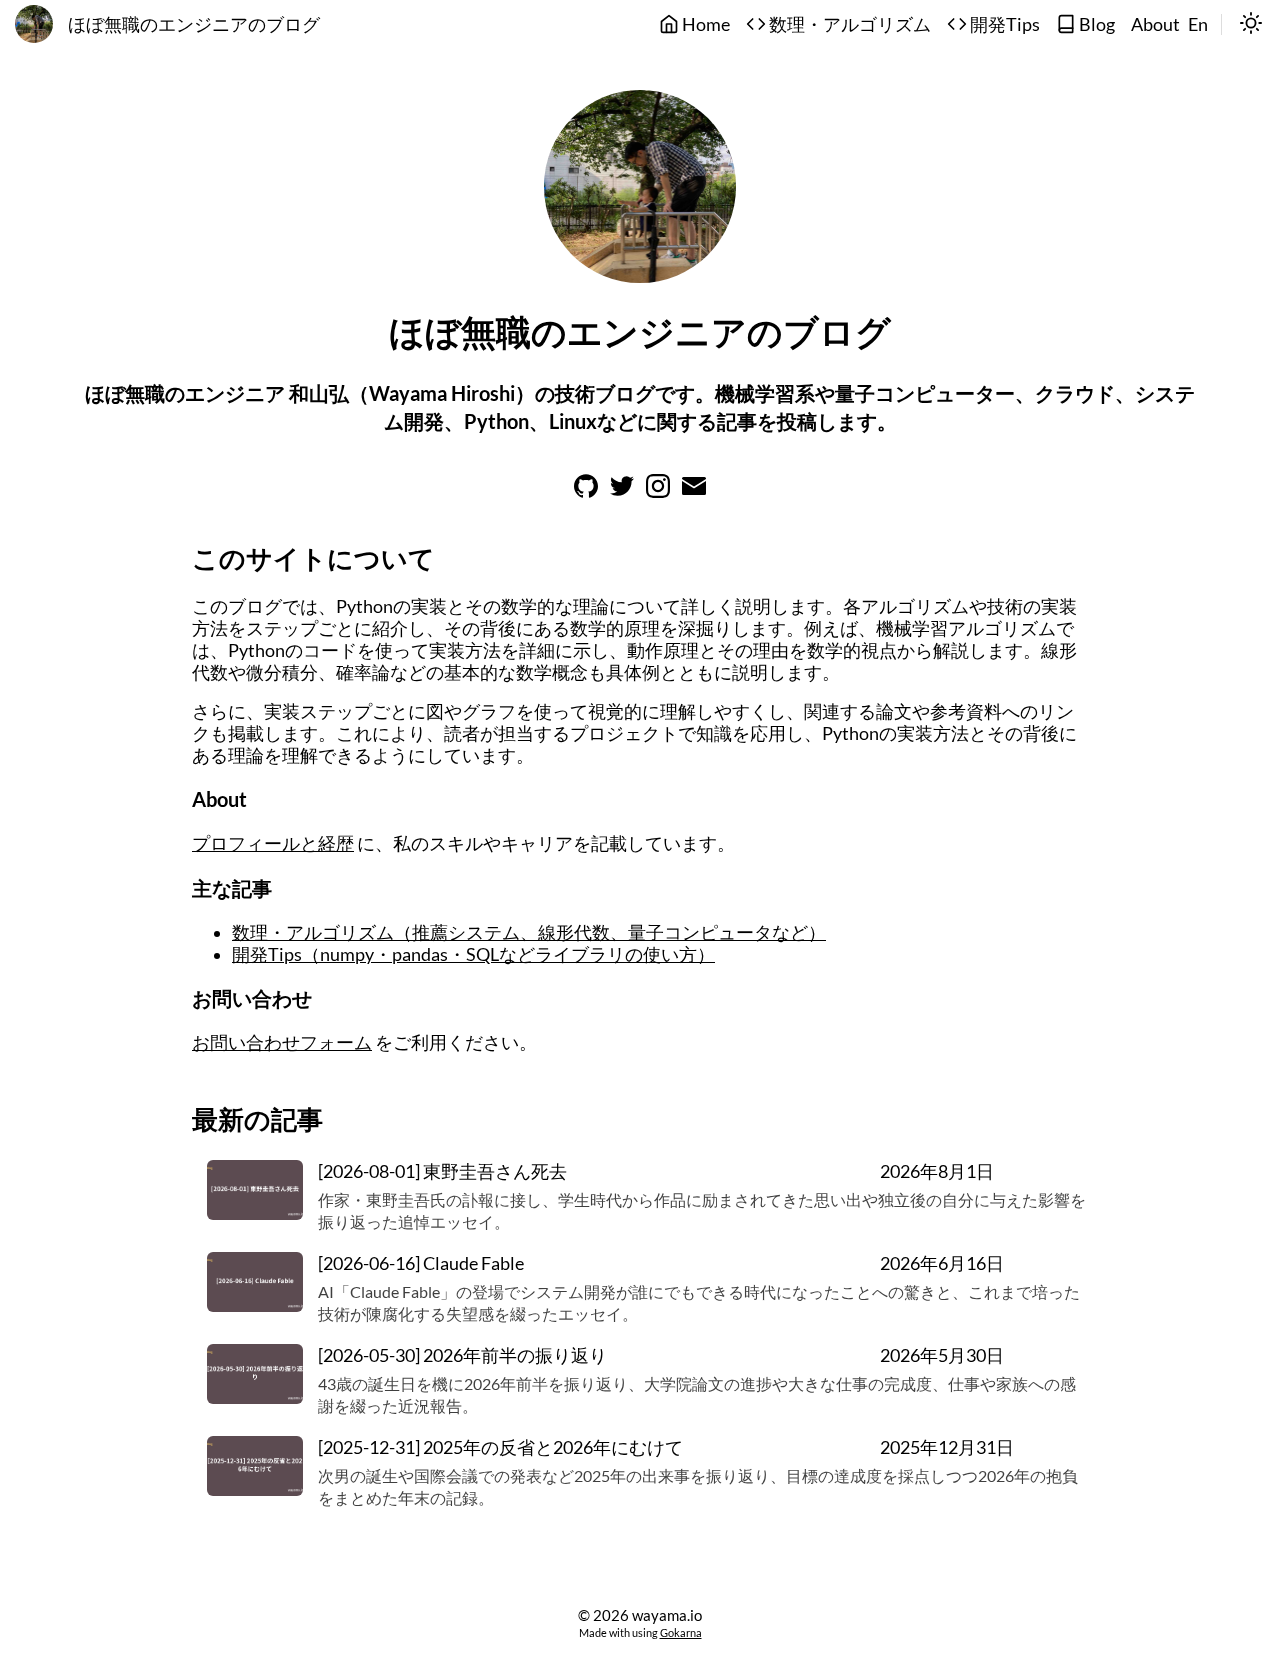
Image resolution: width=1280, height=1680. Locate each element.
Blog (1095, 24)
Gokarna (681, 1632)
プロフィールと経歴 (273, 843)
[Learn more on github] (586, 491)
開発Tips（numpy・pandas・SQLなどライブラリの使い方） (473, 954)
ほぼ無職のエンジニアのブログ (194, 24)
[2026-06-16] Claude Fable (421, 1263)
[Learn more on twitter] (622, 491)
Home (704, 24)
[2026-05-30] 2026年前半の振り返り (462, 1355)
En (1198, 24)
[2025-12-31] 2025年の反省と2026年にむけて (500, 1447)
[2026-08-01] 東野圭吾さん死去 (442, 1171)
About (1155, 24)
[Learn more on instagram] (658, 491)
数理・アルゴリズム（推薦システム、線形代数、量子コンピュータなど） (529, 932)
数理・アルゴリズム (848, 24)
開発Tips (1003, 24)
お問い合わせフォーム (282, 1042)
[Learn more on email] (694, 491)
